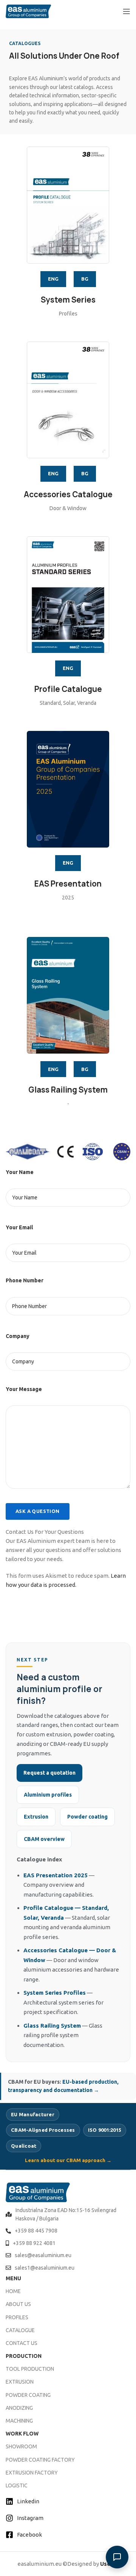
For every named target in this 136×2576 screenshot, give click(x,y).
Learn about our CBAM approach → (68, 2160)
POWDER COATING (28, 2395)
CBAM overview (44, 1839)
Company (18, 1336)
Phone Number (25, 1280)
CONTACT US (22, 2343)
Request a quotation (49, 1773)
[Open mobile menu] (127, 11)
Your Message (24, 1389)
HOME (13, 2291)
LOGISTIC (17, 2485)
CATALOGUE (20, 2330)
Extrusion (36, 1817)
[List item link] (68, 2215)
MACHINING (19, 2421)
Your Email (19, 1227)
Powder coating (87, 1817)
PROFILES (17, 2317)
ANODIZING (19, 2408)
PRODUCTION (24, 2356)
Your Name (20, 1172)
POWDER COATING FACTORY (40, 2460)
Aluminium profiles (48, 1795)
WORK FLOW (22, 2434)
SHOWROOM (21, 2446)
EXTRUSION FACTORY (32, 2473)
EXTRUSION (20, 2382)
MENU (13, 2278)
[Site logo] (28, 11)
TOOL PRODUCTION (30, 2369)
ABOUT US (18, 2304)
